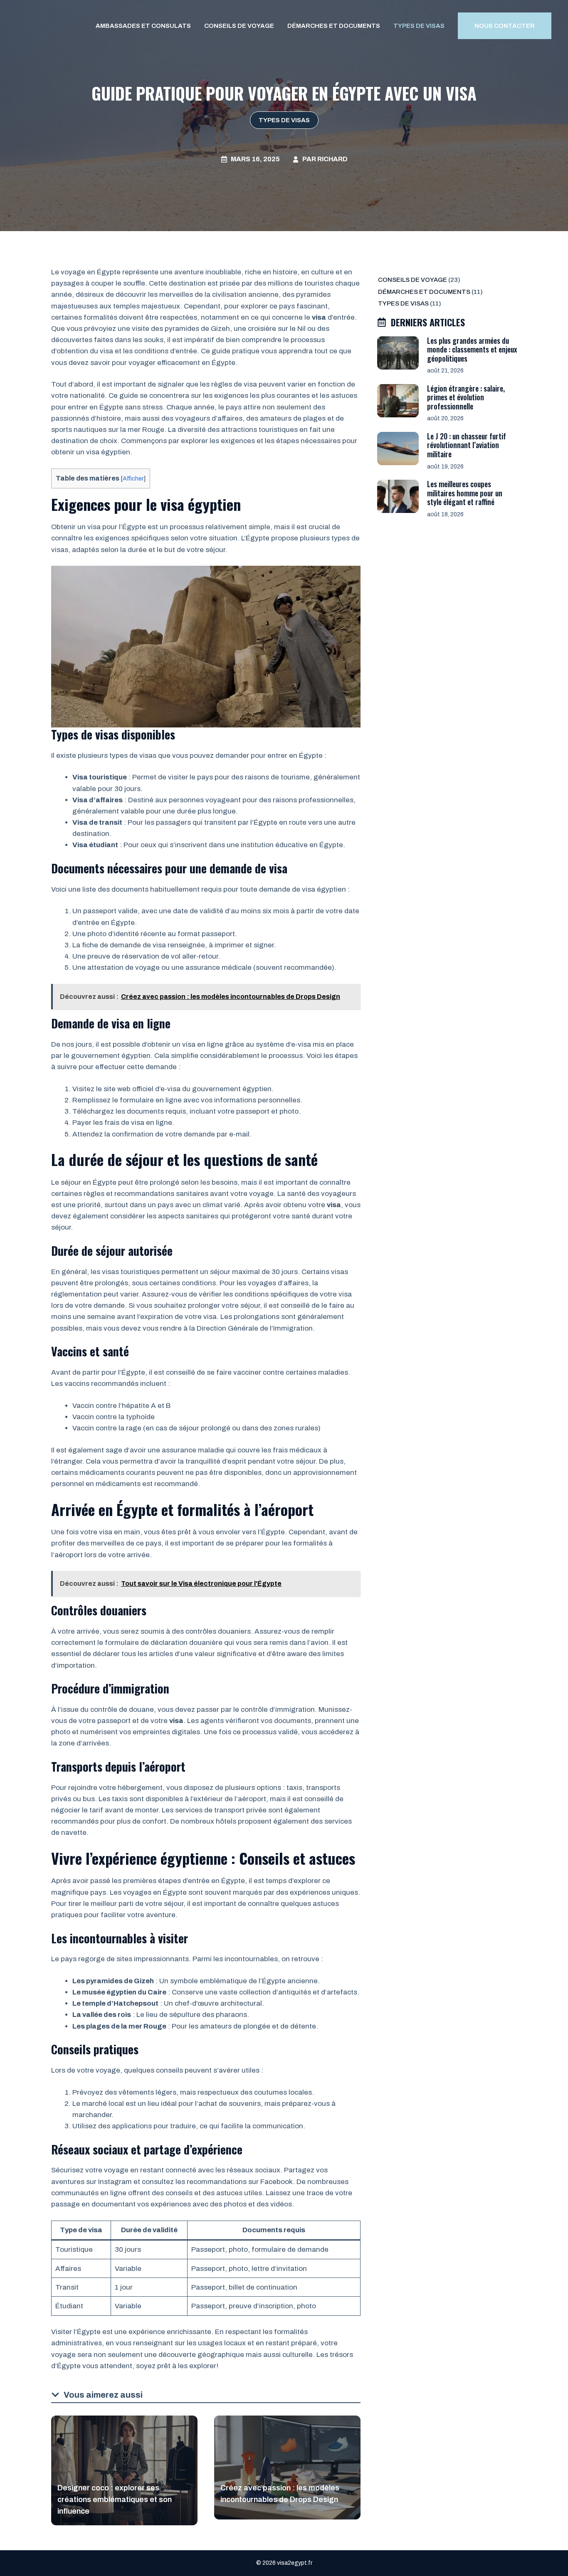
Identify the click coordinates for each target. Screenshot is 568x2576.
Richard (332, 159)
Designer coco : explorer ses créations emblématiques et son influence (115, 2500)
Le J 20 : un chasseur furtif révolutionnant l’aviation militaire (467, 445)
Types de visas (419, 26)
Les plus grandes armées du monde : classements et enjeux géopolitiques (472, 349)
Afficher (133, 478)
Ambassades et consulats (143, 26)
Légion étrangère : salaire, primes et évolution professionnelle (466, 397)
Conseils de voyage (239, 26)
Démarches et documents (334, 26)
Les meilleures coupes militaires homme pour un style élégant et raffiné (465, 493)
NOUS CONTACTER (505, 26)
